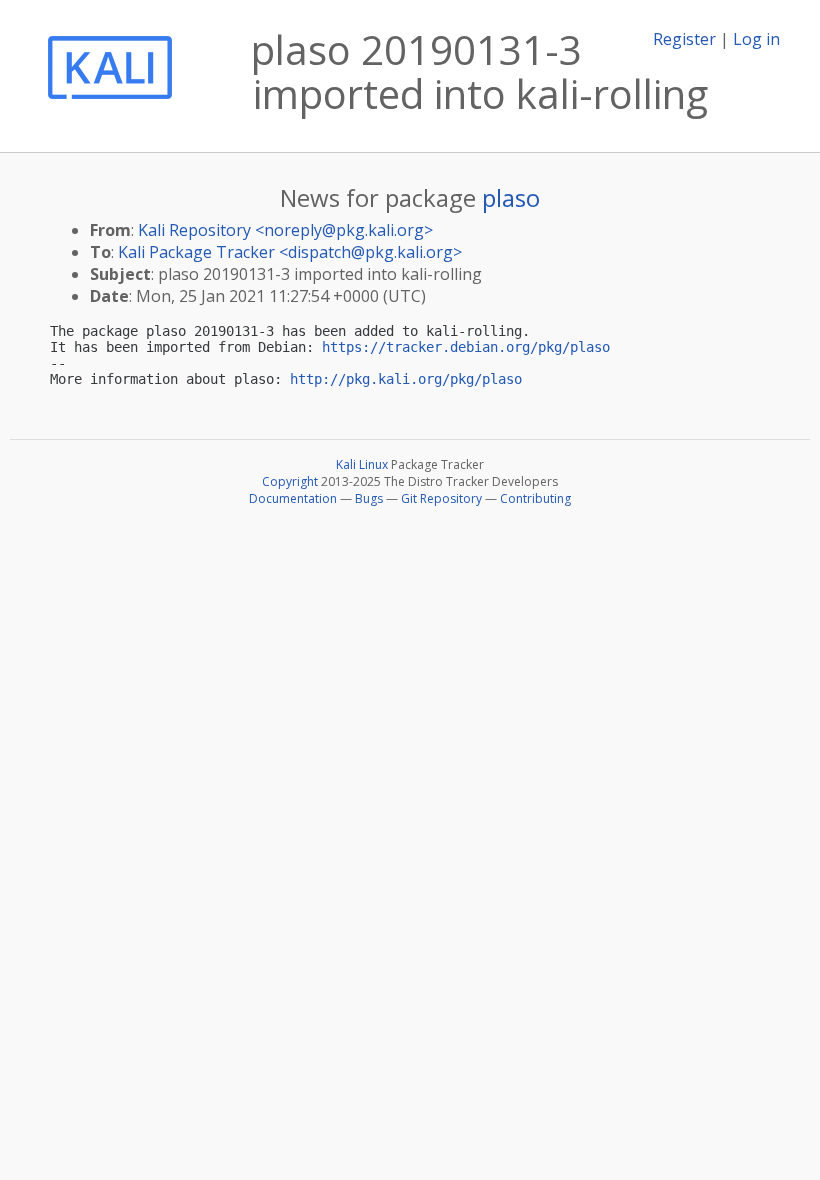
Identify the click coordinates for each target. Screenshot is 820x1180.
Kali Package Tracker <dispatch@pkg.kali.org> (290, 252)
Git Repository (441, 498)
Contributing (535, 498)
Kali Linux (362, 464)
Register (684, 39)
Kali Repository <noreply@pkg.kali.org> (285, 230)
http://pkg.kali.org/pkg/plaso (406, 379)
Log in (756, 39)
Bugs (369, 498)
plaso (511, 197)
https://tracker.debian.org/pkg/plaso (466, 347)
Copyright (290, 481)
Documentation (293, 498)
